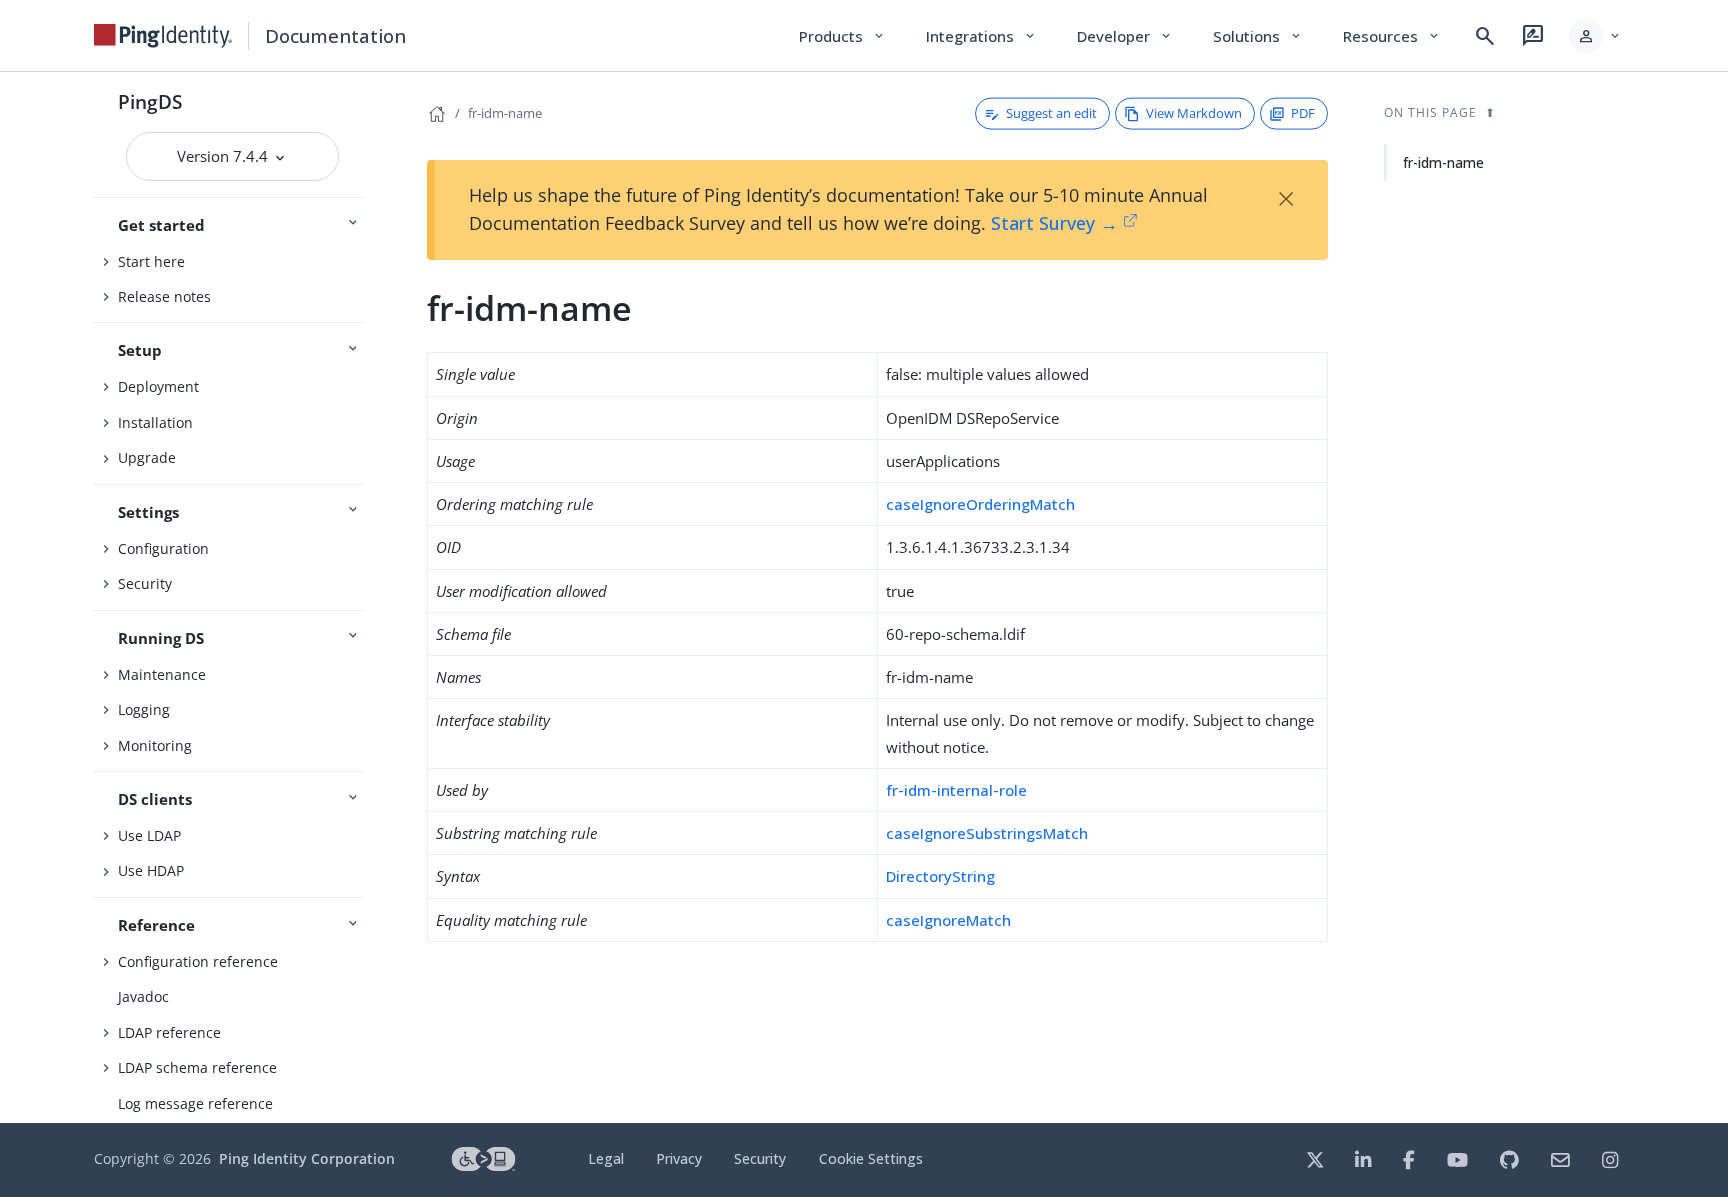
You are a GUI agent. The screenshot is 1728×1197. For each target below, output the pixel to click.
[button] (1595, 36)
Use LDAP (149, 835)
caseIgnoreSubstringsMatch (987, 833)
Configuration (163, 548)
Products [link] (842, 36)
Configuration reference (198, 961)
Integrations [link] (981, 36)
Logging (144, 709)
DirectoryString (940, 876)
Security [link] (760, 1158)
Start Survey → (1054, 223)
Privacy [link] (679, 1158)
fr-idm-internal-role (956, 790)
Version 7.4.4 (224, 156)
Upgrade (147, 457)
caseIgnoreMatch (948, 920)
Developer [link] (1125, 36)
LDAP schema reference (197, 1067)
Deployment (158, 386)
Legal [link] (606, 1158)
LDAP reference (169, 1032)
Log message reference (195, 1103)
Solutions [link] (1258, 36)
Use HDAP (151, 870)
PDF (1303, 113)
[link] (163, 36)
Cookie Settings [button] (871, 1158)
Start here (151, 261)
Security (145, 583)
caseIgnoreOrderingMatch (980, 504)
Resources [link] (1392, 36)
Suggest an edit (1051, 113)
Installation (155, 422)
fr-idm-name (505, 113)
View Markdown (1194, 113)
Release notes (164, 296)
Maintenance (162, 674)
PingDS (150, 101)
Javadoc (143, 996)
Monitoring (155, 745)
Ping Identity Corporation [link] (307, 1158)
